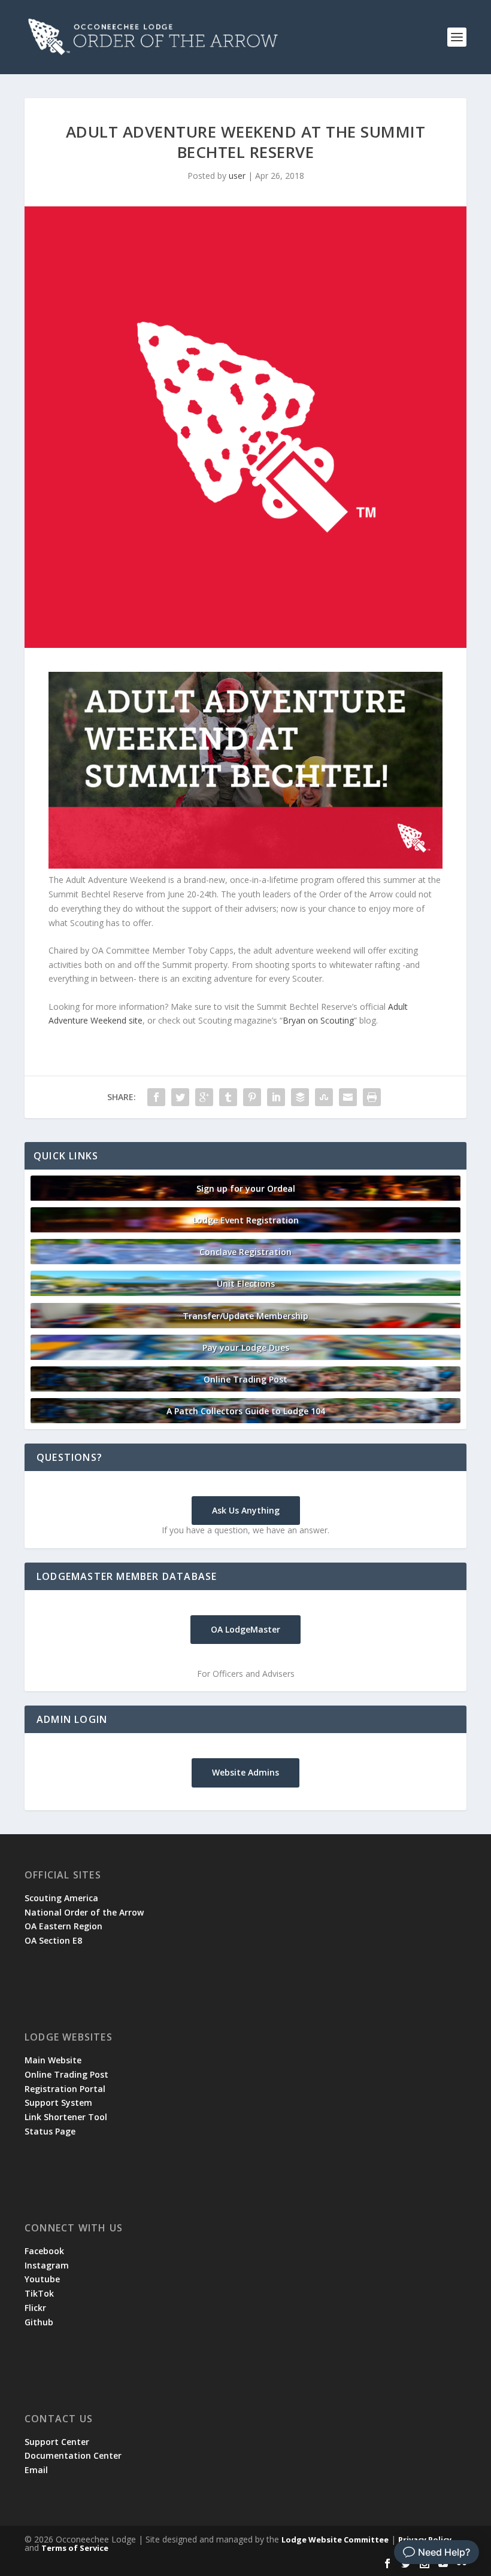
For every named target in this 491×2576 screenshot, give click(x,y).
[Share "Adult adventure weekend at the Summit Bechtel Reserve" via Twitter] (180, 1097)
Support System (58, 2102)
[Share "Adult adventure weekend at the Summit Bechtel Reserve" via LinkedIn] (276, 1097)
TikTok (39, 2293)
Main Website (53, 2060)
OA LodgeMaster (245, 1629)
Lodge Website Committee (335, 2540)
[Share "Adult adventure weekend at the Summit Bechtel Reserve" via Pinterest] (252, 1097)
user (237, 176)
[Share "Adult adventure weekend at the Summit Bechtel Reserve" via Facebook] (156, 1097)
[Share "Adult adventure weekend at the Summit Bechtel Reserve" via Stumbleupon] (324, 1097)
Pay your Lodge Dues (246, 1348)
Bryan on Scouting (318, 1020)
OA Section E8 (53, 1940)
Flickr (35, 2308)
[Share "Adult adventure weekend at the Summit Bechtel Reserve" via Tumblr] (228, 1097)
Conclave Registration (245, 1252)
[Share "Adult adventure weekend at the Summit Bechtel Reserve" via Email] (348, 1097)
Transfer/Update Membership (245, 1316)
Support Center (57, 2442)
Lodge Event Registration (246, 1220)
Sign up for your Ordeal (246, 1188)
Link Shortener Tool (66, 2117)
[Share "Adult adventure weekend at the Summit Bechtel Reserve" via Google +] (204, 1097)
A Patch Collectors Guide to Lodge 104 (246, 1411)
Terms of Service (75, 2548)
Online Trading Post (245, 1379)
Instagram (47, 2265)
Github (39, 2322)
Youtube (42, 2279)
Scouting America (61, 1898)
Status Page (50, 2131)
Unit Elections (246, 1284)
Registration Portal (65, 2089)
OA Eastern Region (63, 1926)
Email (36, 2470)
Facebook (44, 2251)
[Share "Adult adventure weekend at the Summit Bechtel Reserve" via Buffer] (300, 1097)
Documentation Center (73, 2455)
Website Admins (245, 1772)
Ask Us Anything (246, 1510)
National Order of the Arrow (84, 1912)
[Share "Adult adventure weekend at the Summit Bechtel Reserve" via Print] (372, 1097)
